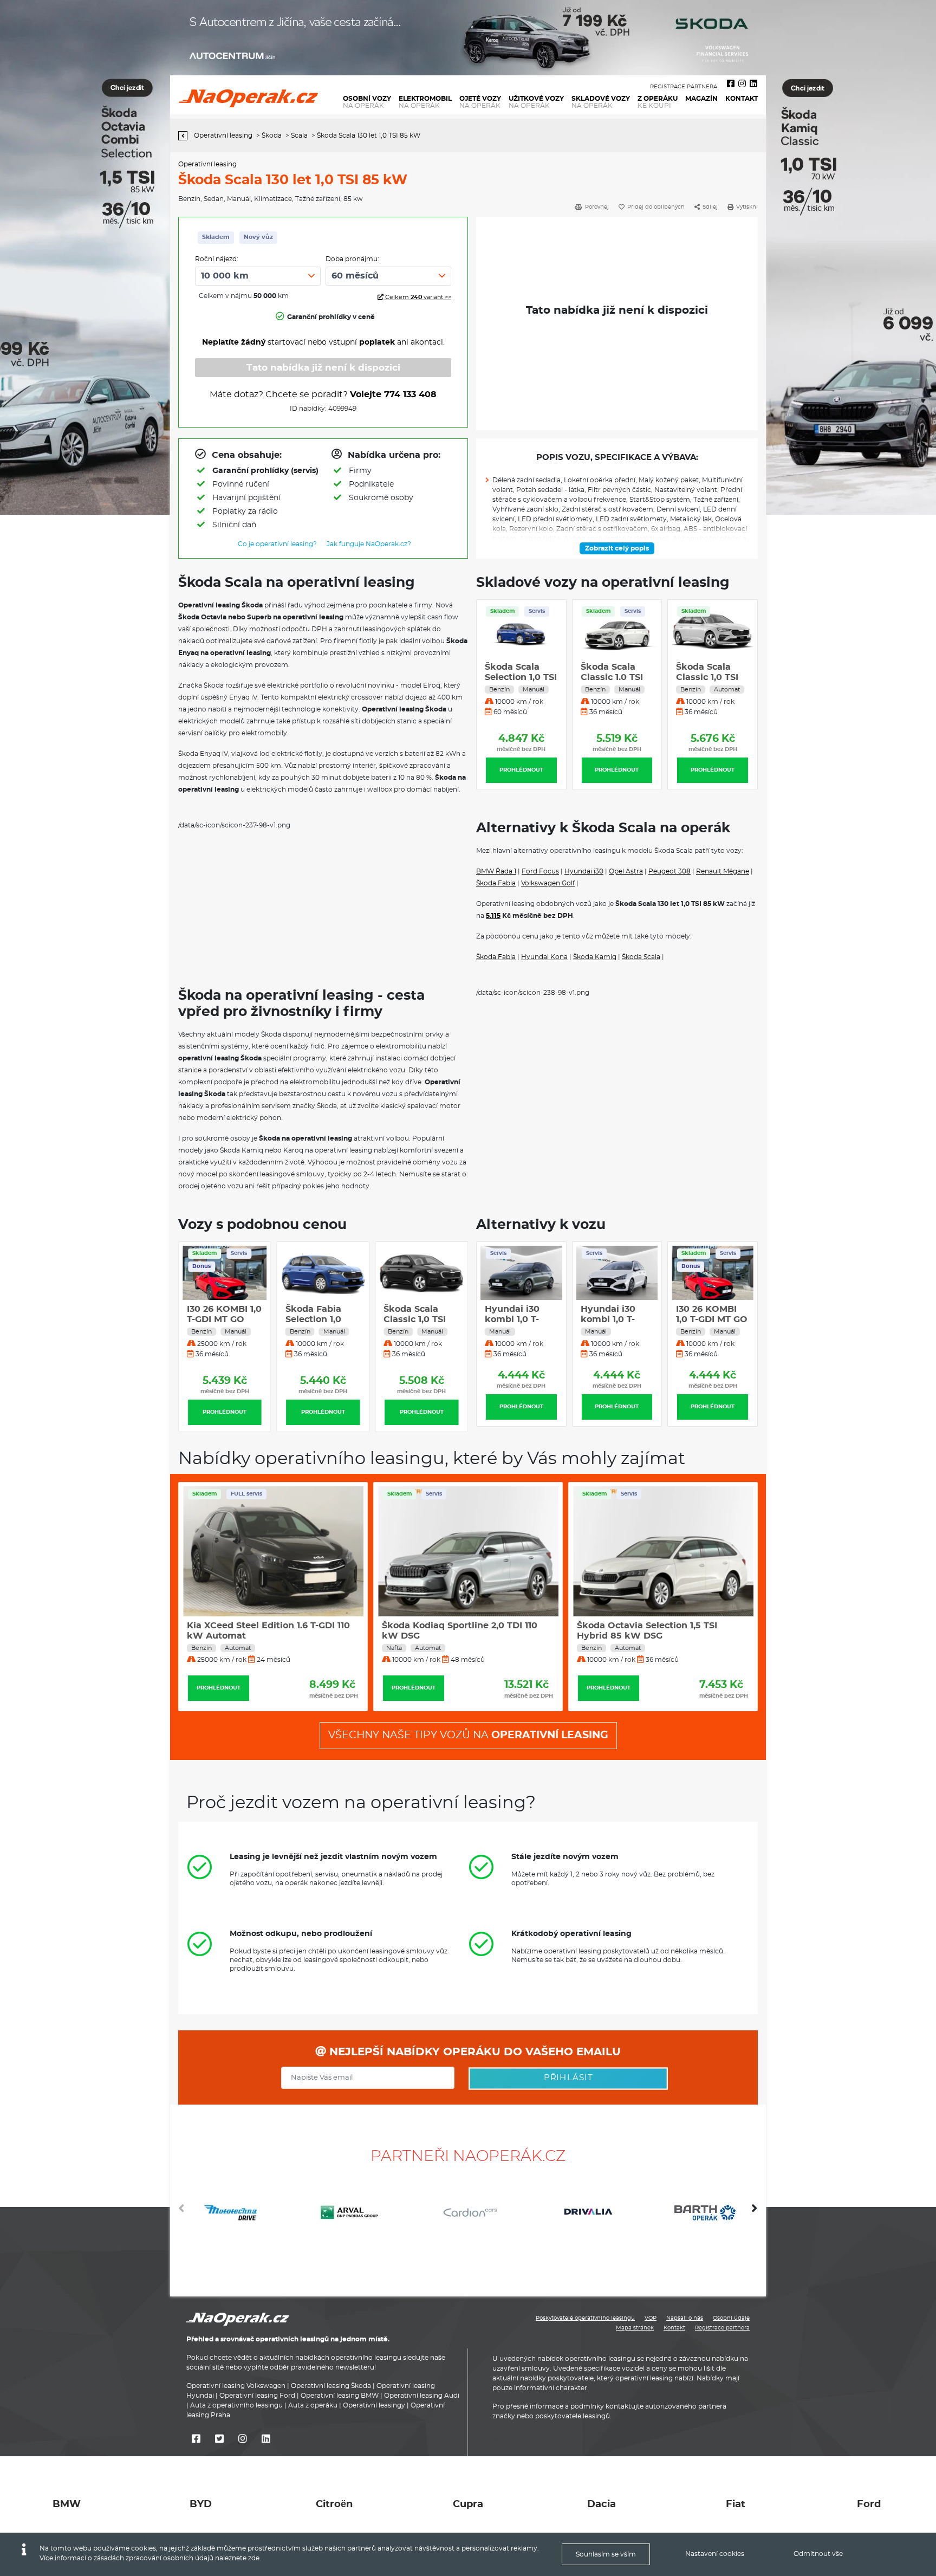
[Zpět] (186, 136)
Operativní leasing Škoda (331, 2386)
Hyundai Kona (544, 957)
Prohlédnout (521, 770)
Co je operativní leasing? (277, 544)
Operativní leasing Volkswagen (236, 2386)
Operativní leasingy (374, 2405)
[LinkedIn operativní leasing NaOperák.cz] (753, 84)
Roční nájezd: (217, 259)
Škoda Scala (641, 957)
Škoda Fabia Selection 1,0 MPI (411, 1319)
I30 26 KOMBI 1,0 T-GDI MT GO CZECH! (323, 1319)
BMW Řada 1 (496, 871)
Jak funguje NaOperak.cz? (369, 544)
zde (254, 2558)
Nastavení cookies (715, 2554)
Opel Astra (626, 871)
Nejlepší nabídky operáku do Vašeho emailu (473, 2052)
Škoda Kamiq (595, 957)
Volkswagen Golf (548, 883)
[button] (755, 2212)
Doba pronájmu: (352, 259)
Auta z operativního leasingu (236, 2405)
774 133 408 (410, 394)
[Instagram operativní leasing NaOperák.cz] (742, 84)
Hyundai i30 (584, 871)
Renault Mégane (723, 871)
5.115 (493, 916)
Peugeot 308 (669, 871)
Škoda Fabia (496, 883)
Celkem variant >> (417, 297)
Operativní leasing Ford (257, 2396)
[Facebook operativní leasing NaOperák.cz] (731, 84)
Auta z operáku (313, 2405)
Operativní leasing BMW (340, 2396)
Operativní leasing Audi (422, 2396)
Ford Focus (540, 871)
